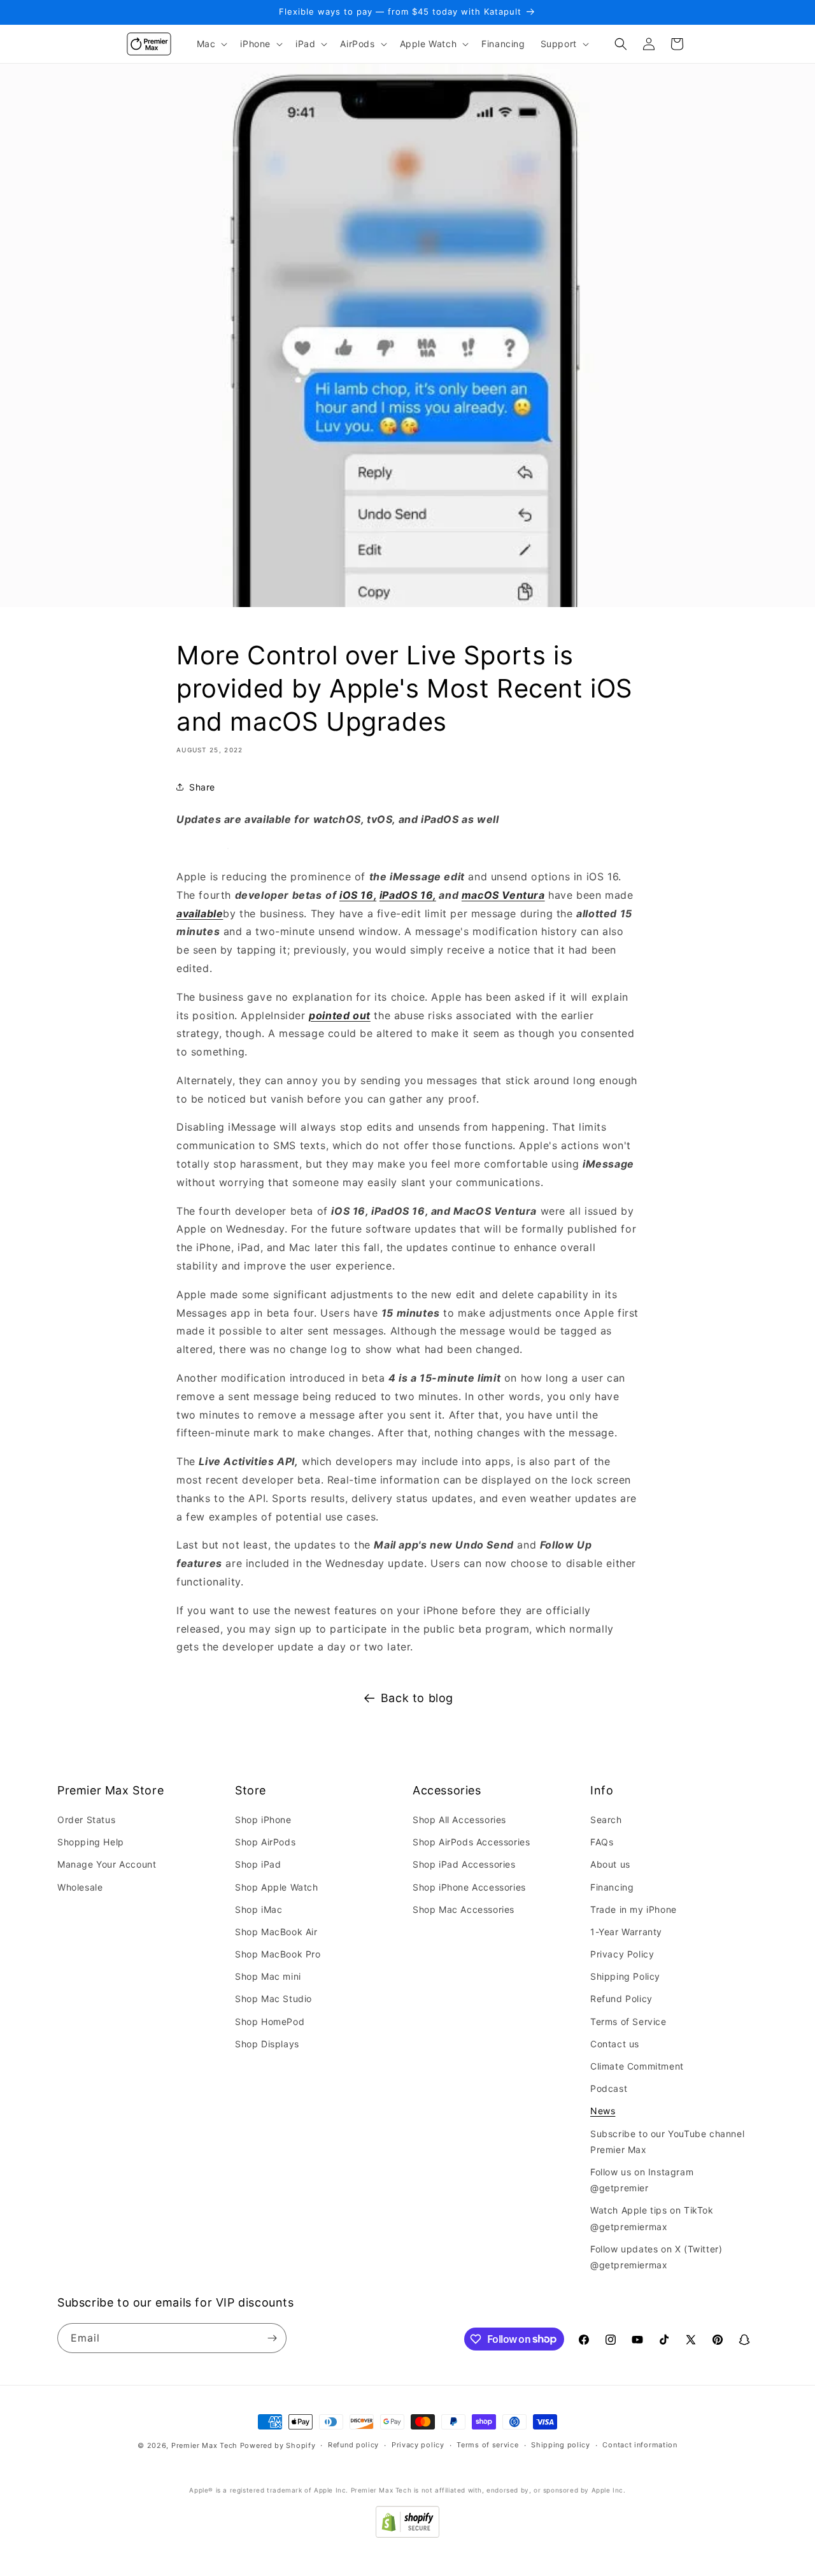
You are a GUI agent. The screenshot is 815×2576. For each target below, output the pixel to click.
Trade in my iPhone (634, 1909)
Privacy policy (418, 2445)
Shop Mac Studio (273, 1999)
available (200, 913)
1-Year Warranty (626, 1932)
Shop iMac (259, 1909)
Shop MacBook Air (276, 1932)
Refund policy (353, 2445)
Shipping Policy (625, 1976)
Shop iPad (258, 1864)
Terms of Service (628, 2021)
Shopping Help (91, 1842)
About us (610, 1864)
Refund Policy (621, 1999)
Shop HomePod (270, 2021)
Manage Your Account (107, 1864)
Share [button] (202, 787)
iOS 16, (358, 895)
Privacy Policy (622, 1954)
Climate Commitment (637, 2066)
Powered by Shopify (278, 2445)
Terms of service (487, 2445)
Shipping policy (561, 2445)
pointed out (340, 1015)
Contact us (615, 2044)
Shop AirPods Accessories (471, 1842)
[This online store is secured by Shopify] (407, 2534)
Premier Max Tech (204, 2445)
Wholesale (80, 1887)
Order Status (86, 1820)
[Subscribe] (272, 2338)
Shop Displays (267, 2044)
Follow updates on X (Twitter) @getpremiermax (656, 2257)
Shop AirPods (265, 1842)
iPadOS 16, (408, 895)
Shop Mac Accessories (464, 1909)
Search (606, 1820)
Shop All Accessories (459, 1820)
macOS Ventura (503, 895)
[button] (211, 44)
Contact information (640, 2445)
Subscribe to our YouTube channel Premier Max (667, 2142)
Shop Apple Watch (277, 1887)
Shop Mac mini (268, 1976)
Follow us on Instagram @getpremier (642, 2180)
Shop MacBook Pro (278, 1954)
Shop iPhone (263, 1820)
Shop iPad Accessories (464, 1864)
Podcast (609, 2088)
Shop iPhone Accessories (469, 1887)
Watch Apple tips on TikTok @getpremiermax (652, 2218)
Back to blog (417, 1698)
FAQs (602, 1842)
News (603, 2111)
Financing (612, 1887)
